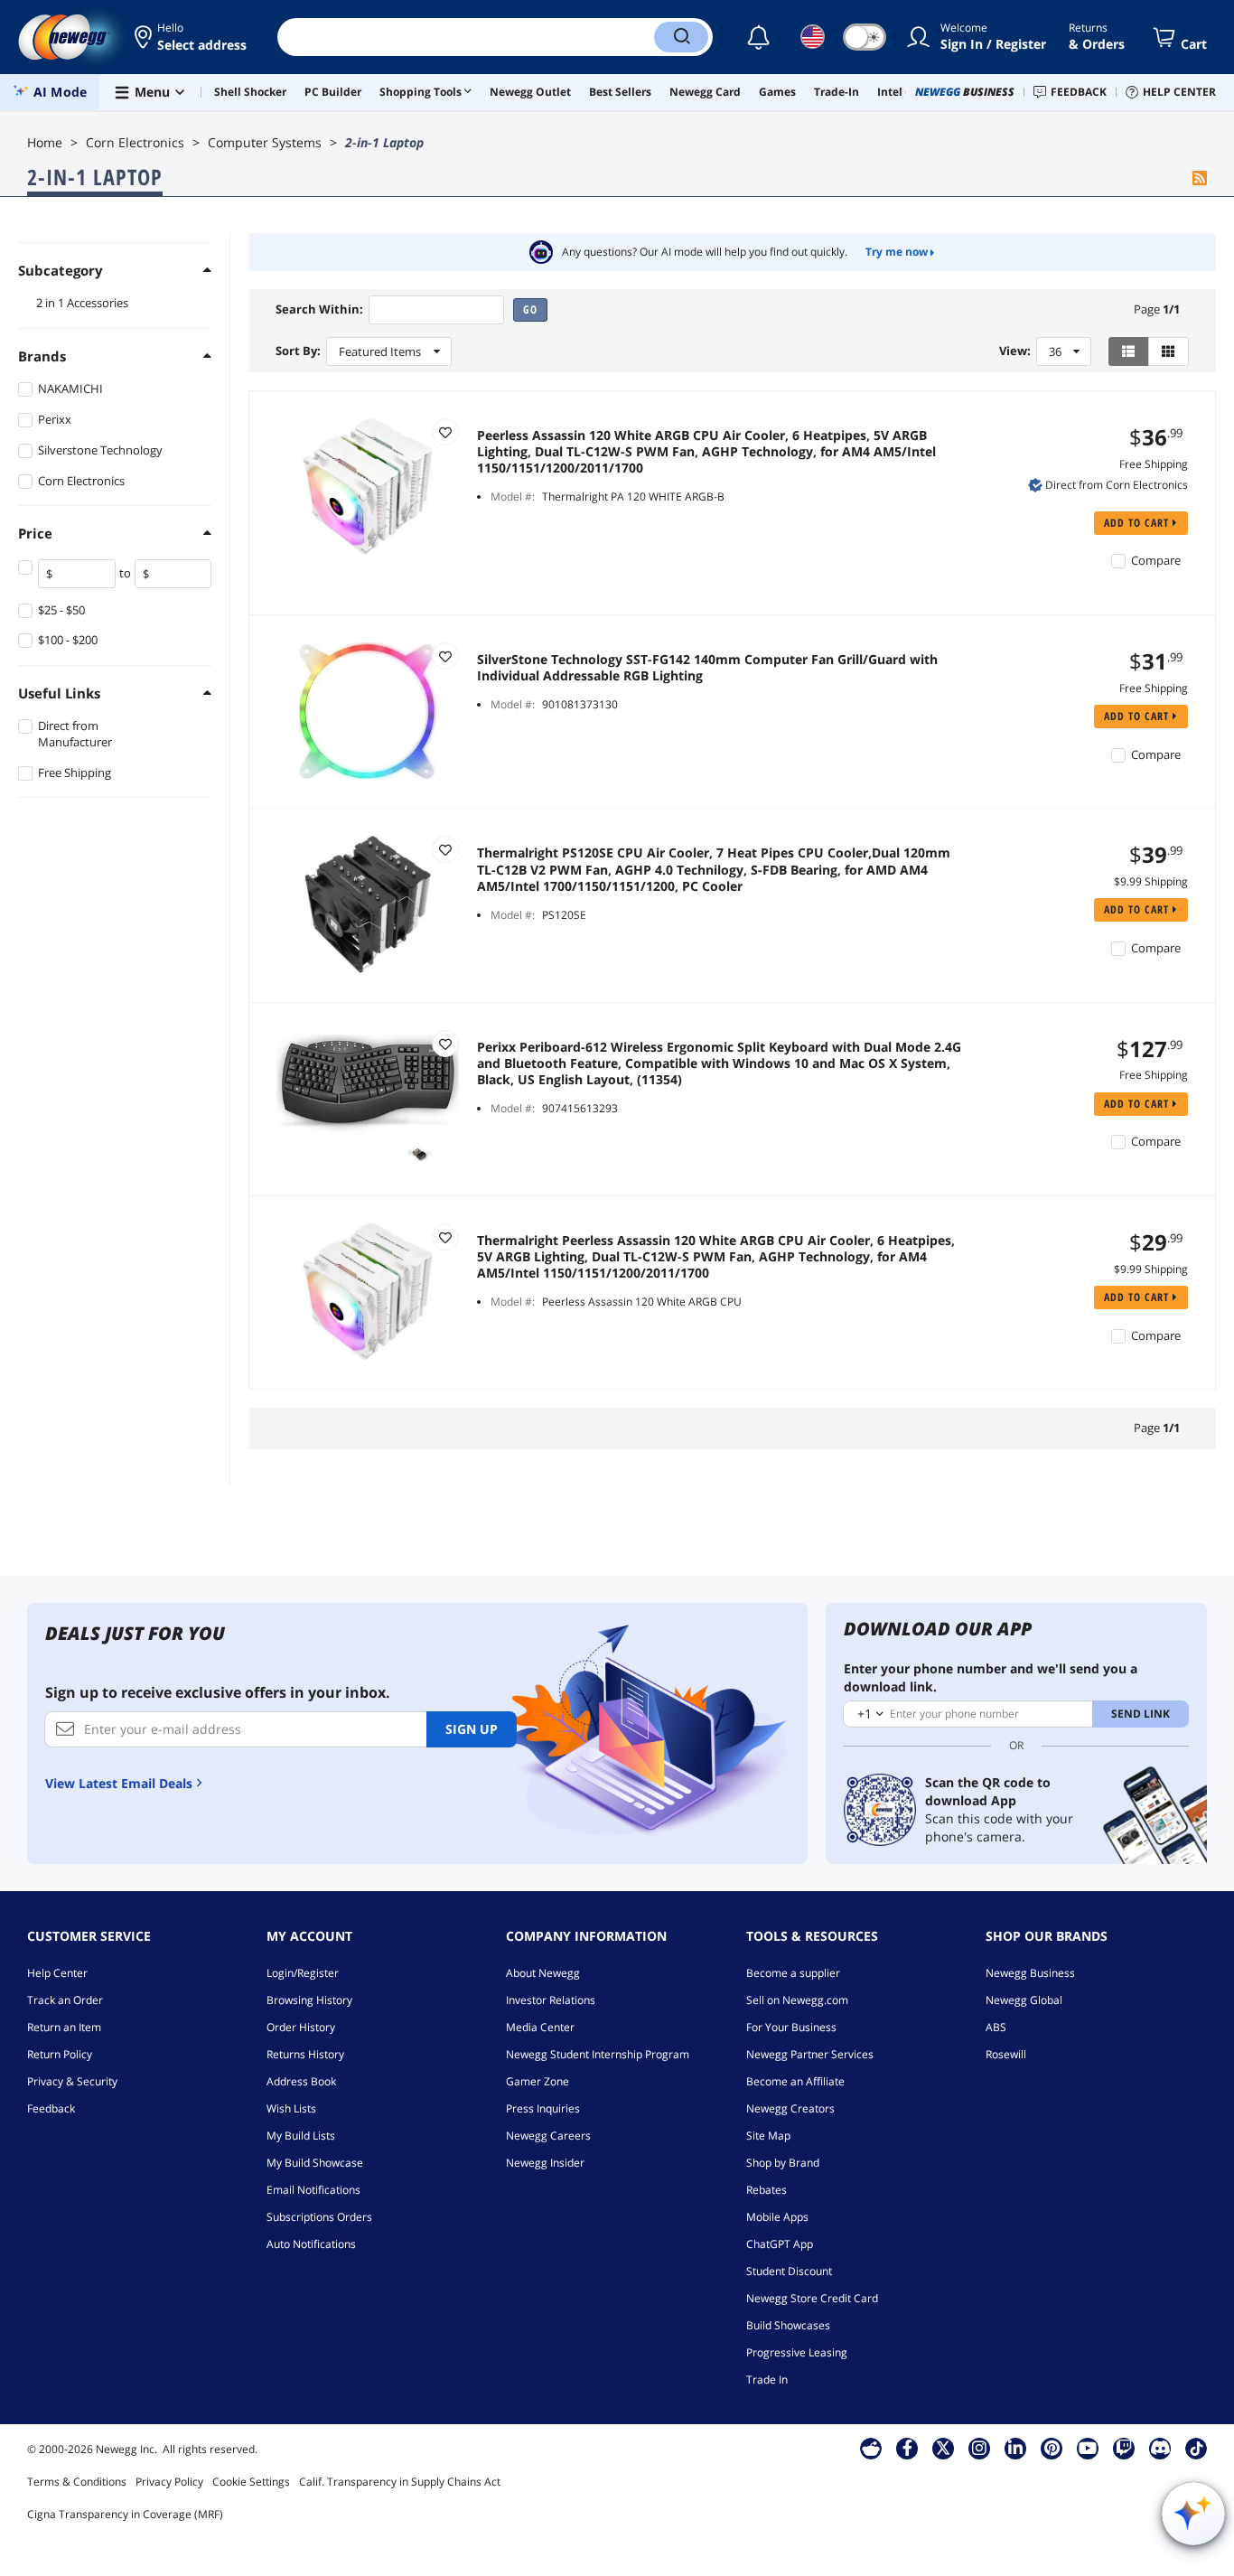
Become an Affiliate (795, 2081)
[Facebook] (907, 2448)
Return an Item (64, 2027)
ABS (996, 2027)
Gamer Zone (538, 2081)
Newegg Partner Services (810, 2054)
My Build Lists (301, 2136)
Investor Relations (551, 2000)
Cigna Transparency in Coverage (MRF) (125, 2514)
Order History (301, 2027)
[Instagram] (979, 2448)
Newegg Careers (548, 2136)
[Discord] (1160, 2448)
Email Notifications (313, 2190)
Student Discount (789, 2271)
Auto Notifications (311, 2244)
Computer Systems (265, 142)
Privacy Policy (169, 2482)
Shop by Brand (783, 2163)
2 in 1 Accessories (82, 303)
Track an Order (65, 2000)
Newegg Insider (545, 2163)
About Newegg (543, 1973)
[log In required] (445, 432)
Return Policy (60, 2054)
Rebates (767, 2190)
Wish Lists (291, 2108)
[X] (943, 2448)
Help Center (57, 1973)
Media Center (540, 2027)
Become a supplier (793, 1973)
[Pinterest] (1052, 2448)
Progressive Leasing (797, 2352)
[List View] (1129, 351)
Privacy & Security (72, 2081)
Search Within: (319, 309)
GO (530, 309)
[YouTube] (1088, 2448)
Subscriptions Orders (319, 2217)
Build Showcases (788, 2325)
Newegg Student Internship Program (598, 2054)
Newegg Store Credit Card (812, 2298)
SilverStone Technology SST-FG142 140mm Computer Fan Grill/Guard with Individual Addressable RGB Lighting (707, 668)
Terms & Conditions (77, 2482)
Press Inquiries (543, 2108)
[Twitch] (1124, 2448)
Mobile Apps (777, 2217)
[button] (192, 37)
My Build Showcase (315, 2163)
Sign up (472, 1729)
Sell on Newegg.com (797, 2000)
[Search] (681, 37)
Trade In (767, 2379)
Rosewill (1006, 2054)
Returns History (305, 2054)
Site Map (768, 2136)
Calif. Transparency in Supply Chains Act (400, 2482)
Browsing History (309, 2000)
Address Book (301, 2081)
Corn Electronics (135, 142)
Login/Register (303, 1973)
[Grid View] (1169, 351)
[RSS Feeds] (1200, 179)
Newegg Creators (790, 2108)
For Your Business (791, 2027)
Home (45, 142)
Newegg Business (1030, 1973)
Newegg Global (1024, 2000)
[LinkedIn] (1015, 2448)
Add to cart (1138, 523)
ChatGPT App (780, 2244)
